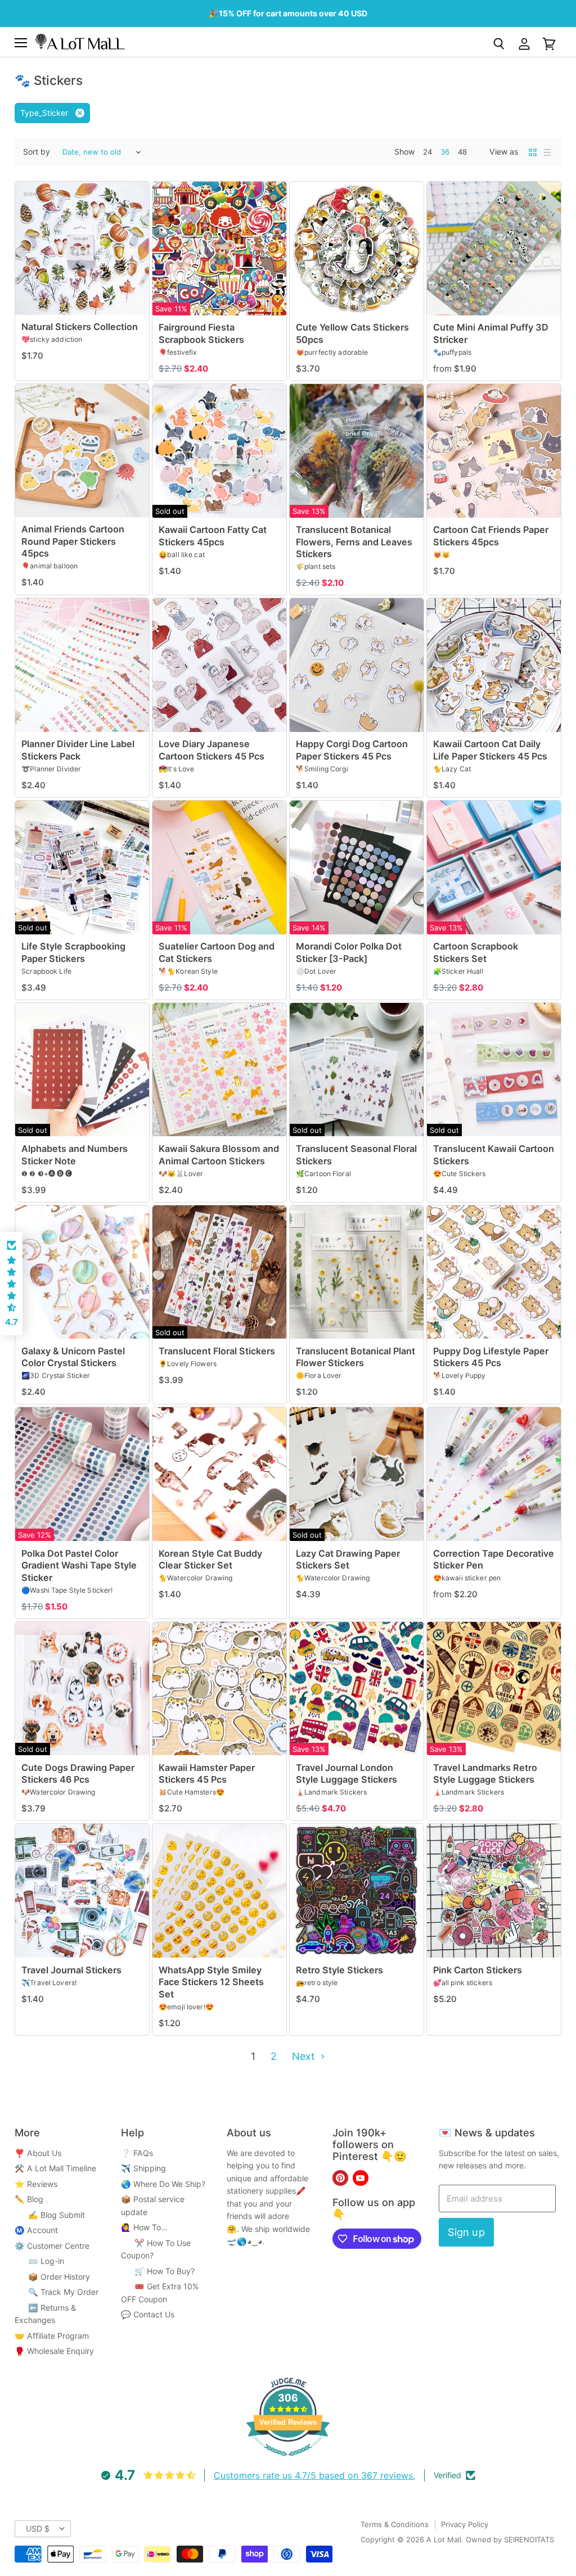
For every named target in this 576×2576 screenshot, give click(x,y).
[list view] (547, 152)
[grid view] (533, 152)
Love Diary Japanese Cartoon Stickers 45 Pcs (211, 750)
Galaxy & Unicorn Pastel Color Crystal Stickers (73, 1357)
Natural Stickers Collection (80, 327)
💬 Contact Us (148, 2314)
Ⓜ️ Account (36, 2230)
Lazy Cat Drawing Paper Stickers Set (348, 1559)
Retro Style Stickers (339, 1970)
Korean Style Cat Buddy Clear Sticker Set (210, 1559)
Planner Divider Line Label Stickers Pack (78, 750)
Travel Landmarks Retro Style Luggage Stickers (485, 1773)
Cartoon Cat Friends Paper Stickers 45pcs (491, 535)
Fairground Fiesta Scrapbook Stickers (201, 333)
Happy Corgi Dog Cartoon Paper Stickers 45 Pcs (352, 750)
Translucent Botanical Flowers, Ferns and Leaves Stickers (354, 542)
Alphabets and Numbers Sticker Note (75, 1154)
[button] (11, 1284)
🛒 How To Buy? (158, 2271)
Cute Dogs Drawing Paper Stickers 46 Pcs (78, 1773)
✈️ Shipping (143, 2168)
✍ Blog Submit (50, 2215)
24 (427, 152)
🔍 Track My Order (57, 2292)
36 (445, 152)
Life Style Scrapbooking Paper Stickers (73, 952)
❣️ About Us (38, 2153)
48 (462, 152)
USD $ (38, 2528)
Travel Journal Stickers (71, 1970)
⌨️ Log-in (39, 2261)
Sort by (37, 152)
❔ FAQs (137, 2153)
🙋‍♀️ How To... (144, 2227)
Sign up (466, 2232)
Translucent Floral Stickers (217, 1351)
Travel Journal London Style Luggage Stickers (346, 1773)
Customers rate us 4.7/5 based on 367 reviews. (314, 2475)
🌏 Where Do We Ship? (163, 2184)
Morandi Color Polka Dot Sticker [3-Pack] (349, 952)
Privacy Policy (465, 2524)
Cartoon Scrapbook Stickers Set (476, 952)
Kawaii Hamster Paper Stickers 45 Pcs (207, 1773)
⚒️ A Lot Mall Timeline (55, 2168)
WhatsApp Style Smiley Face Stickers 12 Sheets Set (211, 1982)
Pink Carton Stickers (478, 1970)
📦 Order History (52, 2277)
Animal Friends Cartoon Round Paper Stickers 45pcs (73, 541)
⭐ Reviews (36, 2184)
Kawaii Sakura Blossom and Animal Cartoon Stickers (219, 1154)
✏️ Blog (29, 2199)
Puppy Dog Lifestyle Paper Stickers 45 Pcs (491, 1357)
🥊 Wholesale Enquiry (54, 2351)
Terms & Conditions (395, 2524)
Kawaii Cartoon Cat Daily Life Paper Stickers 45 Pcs (490, 750)
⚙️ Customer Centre (52, 2246)
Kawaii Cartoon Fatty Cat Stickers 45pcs (213, 535)
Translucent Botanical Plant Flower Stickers (355, 1357)
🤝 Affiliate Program (52, 2336)
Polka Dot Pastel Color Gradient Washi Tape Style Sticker (79, 1565)
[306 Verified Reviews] (288, 2462)
